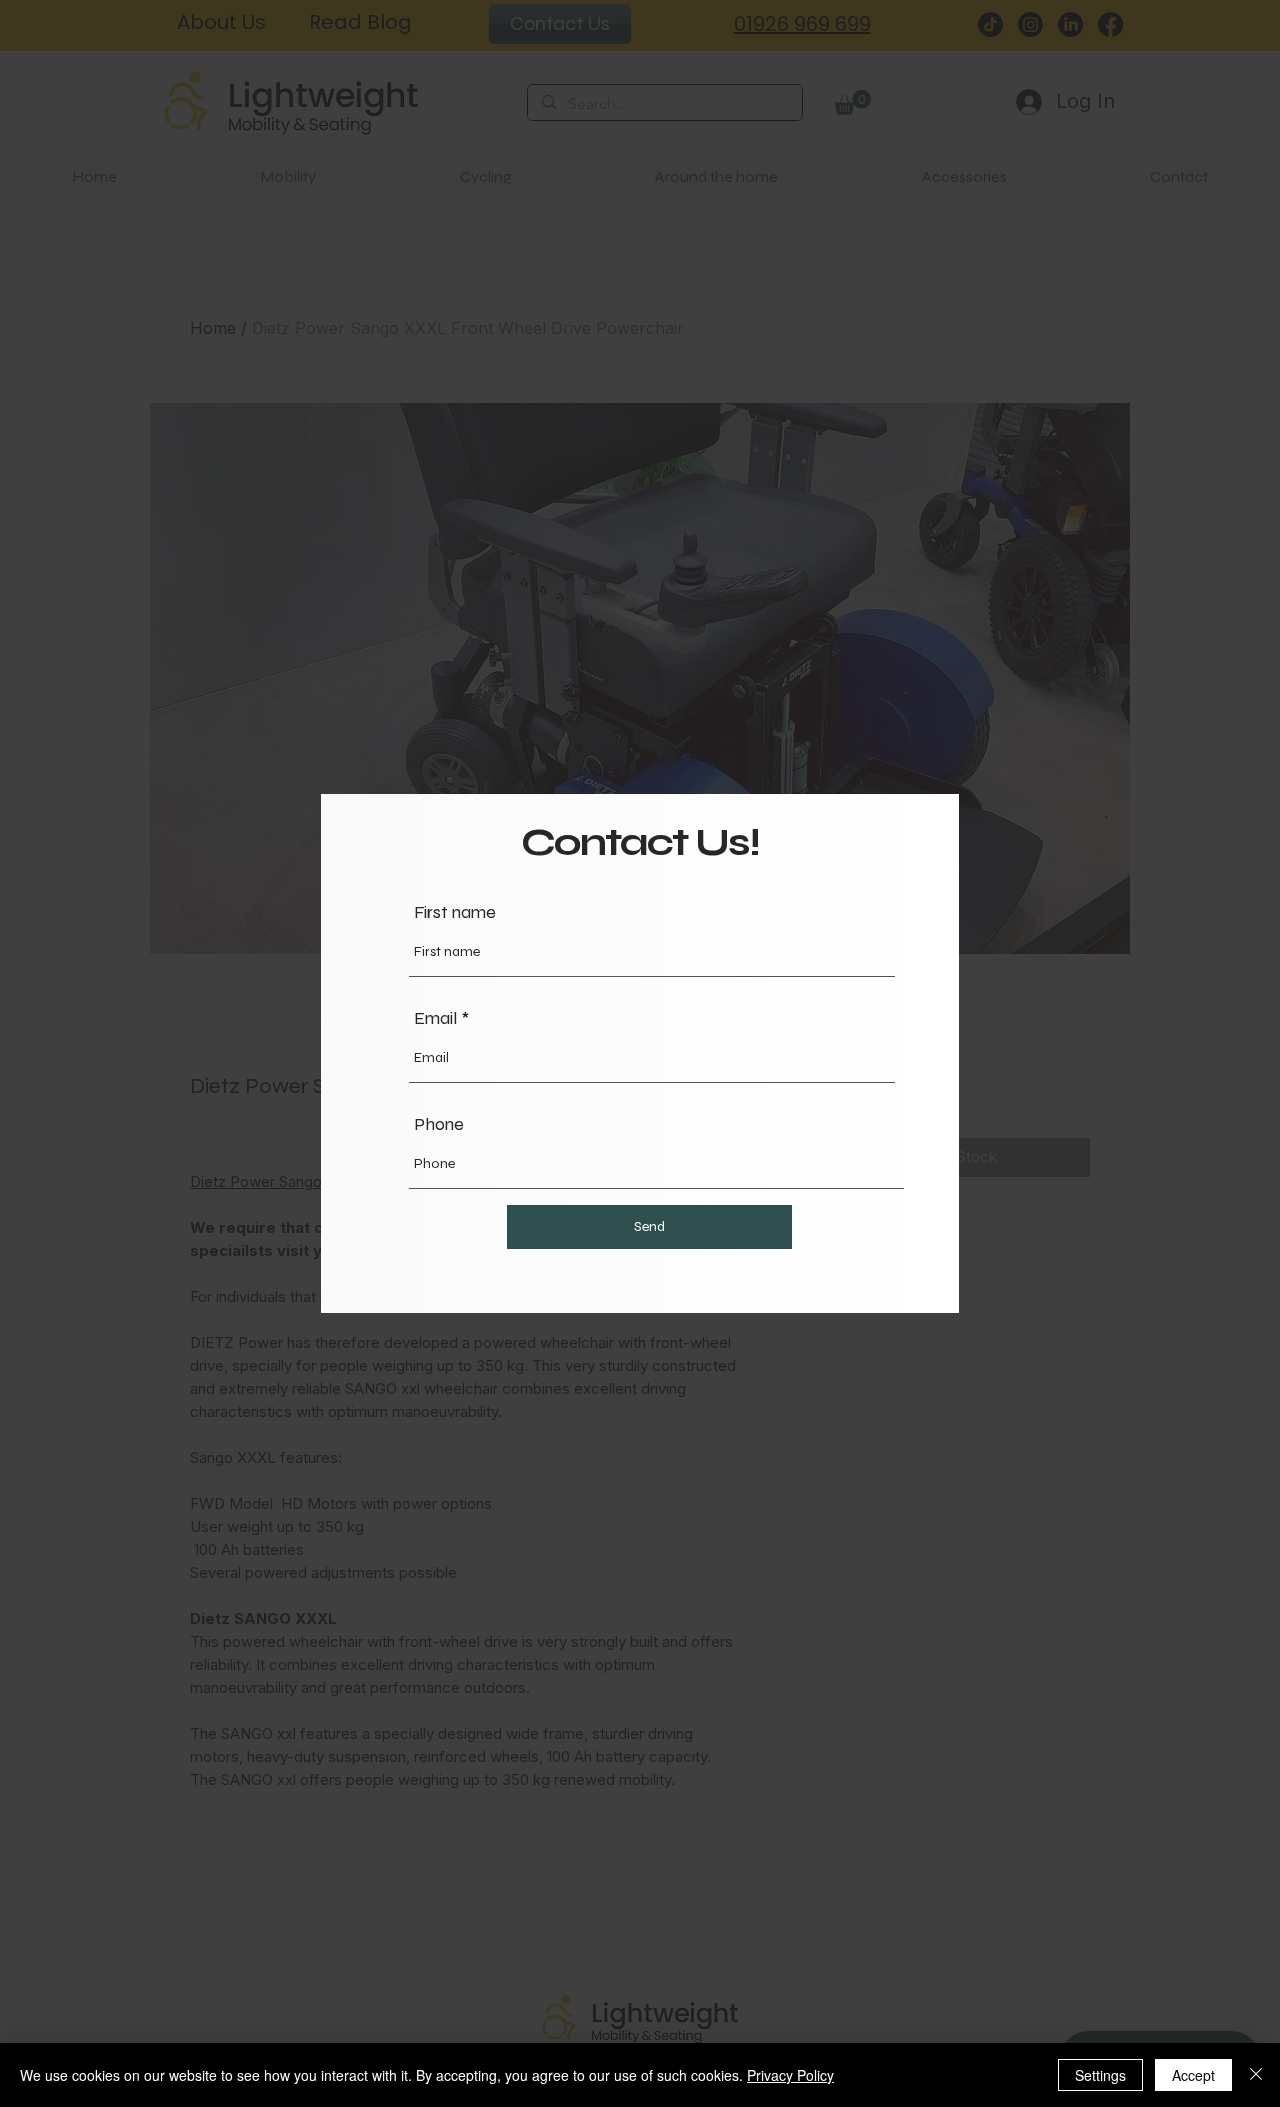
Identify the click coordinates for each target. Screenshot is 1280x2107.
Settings (1100, 2075)
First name (455, 912)
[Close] (1256, 2075)
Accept (1193, 2075)
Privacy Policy (790, 2075)
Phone (439, 1124)
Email (435, 1018)
